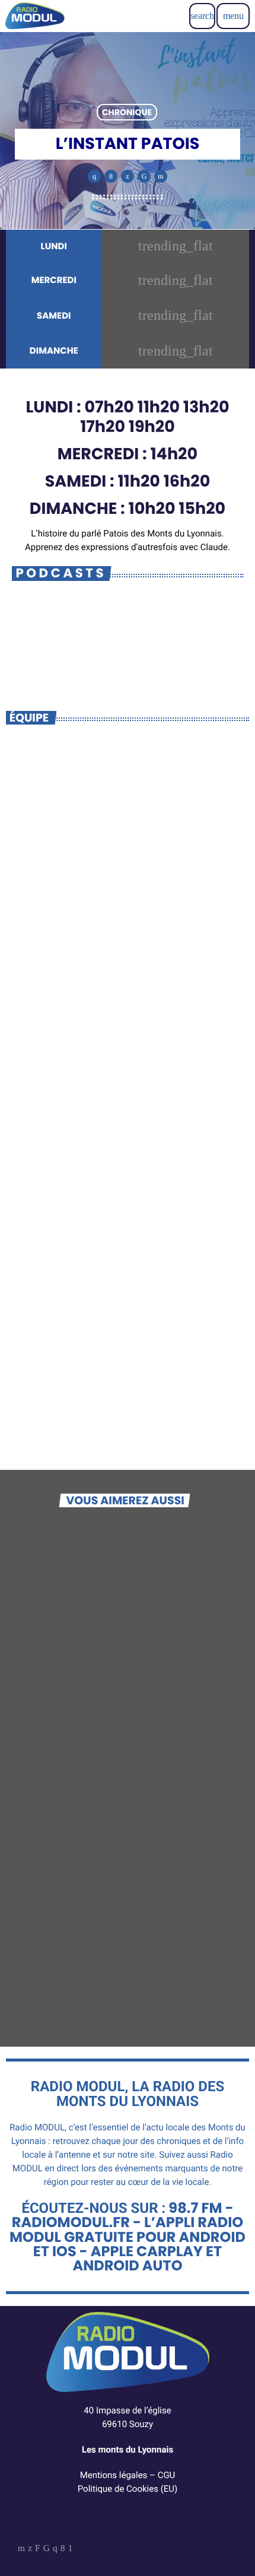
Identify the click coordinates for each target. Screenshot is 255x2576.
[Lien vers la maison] (35, 16)
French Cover (57, 1985)
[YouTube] (21, 2549)
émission (40, 1636)
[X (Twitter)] (30, 2549)
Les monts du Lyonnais (128, 2450)
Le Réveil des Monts (74, 1820)
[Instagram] (55, 2549)
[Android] (71, 2549)
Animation (126, 1365)
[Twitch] (38, 2549)
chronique (127, 112)
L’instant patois (89, 648)
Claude (127, 1054)
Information (126, 1033)
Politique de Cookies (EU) (128, 2489)
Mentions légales (114, 2475)
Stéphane (128, 1386)
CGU (167, 2475)
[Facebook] (63, 2549)
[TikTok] (47, 2549)
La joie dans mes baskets (90, 1655)
